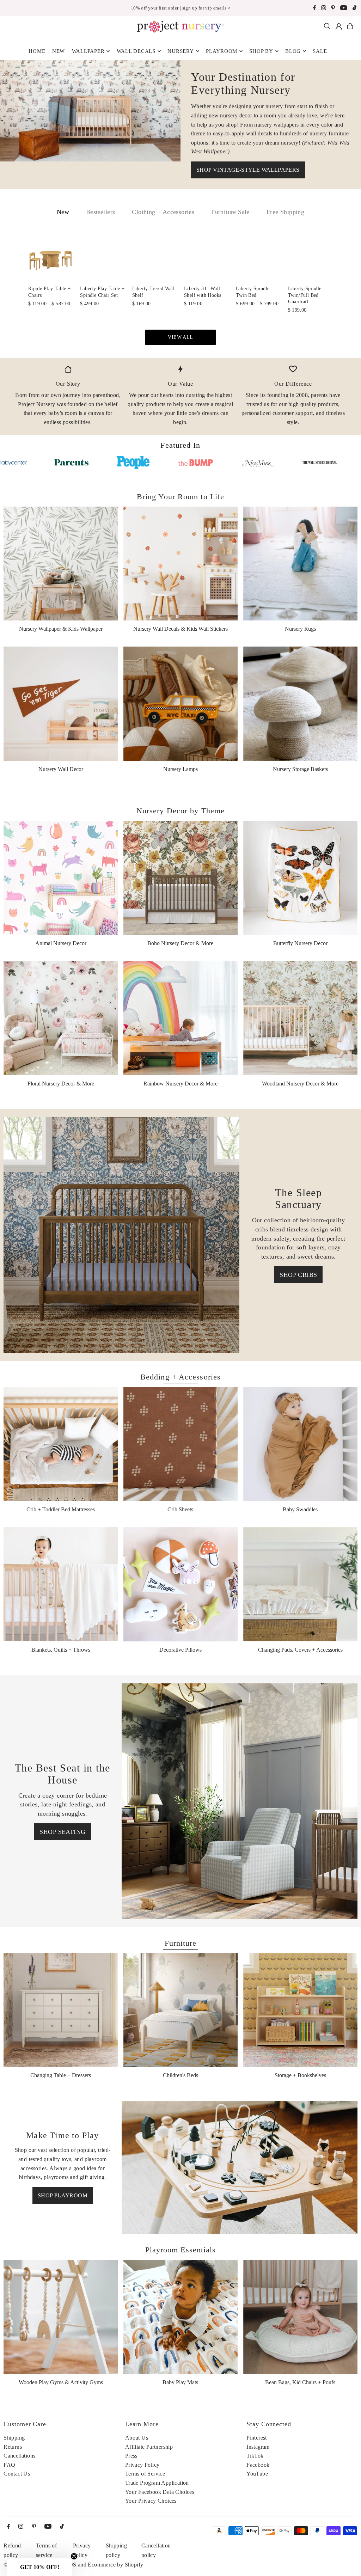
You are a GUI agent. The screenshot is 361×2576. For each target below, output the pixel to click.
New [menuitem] (59, 51)
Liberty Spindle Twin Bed (253, 292)
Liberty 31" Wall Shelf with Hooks (203, 292)
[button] (39, 2567)
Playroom (222, 51)
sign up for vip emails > (206, 8)
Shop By (261, 51)
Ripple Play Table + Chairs (50, 292)
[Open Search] (327, 26)
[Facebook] (314, 9)
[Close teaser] (74, 2556)
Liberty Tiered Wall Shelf (154, 292)
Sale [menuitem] (320, 51)
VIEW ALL (180, 337)
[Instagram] (324, 9)
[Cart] (350, 26)
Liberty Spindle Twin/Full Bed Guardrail (305, 295)
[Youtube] (344, 9)
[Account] (339, 26)
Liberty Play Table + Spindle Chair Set (102, 292)
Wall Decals (136, 51)
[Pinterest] (333, 9)
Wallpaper (88, 51)
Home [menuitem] (37, 51)
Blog (293, 51)
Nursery (180, 51)
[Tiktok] (354, 9)
